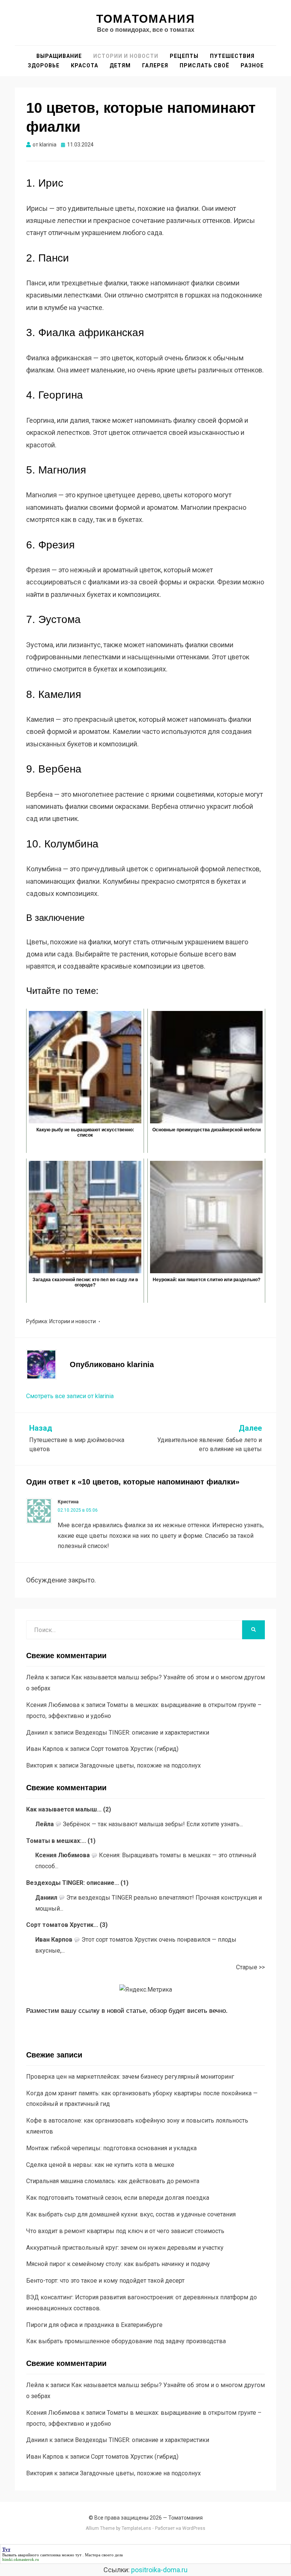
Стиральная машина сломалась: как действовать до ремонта (113, 2181)
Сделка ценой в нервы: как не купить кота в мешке (100, 2165)
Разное (252, 65)
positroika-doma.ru (159, 2570)
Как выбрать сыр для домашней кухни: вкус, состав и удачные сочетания (131, 2214)
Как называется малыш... (64, 1809)
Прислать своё (204, 65)
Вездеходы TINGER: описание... (73, 1883)
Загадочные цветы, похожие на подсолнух (140, 1765)
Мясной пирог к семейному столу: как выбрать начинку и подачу (118, 2264)
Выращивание (59, 56)
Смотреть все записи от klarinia (70, 1396)
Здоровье (44, 65)
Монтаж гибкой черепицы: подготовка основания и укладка (111, 2148)
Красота (84, 65)
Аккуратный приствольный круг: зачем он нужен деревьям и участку (125, 2248)
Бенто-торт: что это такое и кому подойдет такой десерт (105, 2281)
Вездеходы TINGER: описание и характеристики (142, 1733)
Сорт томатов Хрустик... (62, 1925)
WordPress (194, 2528)
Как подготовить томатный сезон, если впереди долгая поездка (118, 2198)
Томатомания (146, 19)
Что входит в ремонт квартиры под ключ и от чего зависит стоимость (125, 2231)
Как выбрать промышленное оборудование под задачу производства (126, 2341)
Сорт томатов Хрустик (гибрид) (135, 1749)
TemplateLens (136, 2528)
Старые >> (250, 1967)
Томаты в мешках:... (56, 1841)
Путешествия (232, 56)
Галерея (155, 65)
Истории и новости (126, 56)
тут (78, 2555)
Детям (120, 65)
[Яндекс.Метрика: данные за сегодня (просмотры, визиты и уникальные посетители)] (146, 1990)
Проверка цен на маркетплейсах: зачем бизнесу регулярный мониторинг (130, 2077)
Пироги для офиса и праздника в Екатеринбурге (94, 2325)
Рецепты (184, 56)
